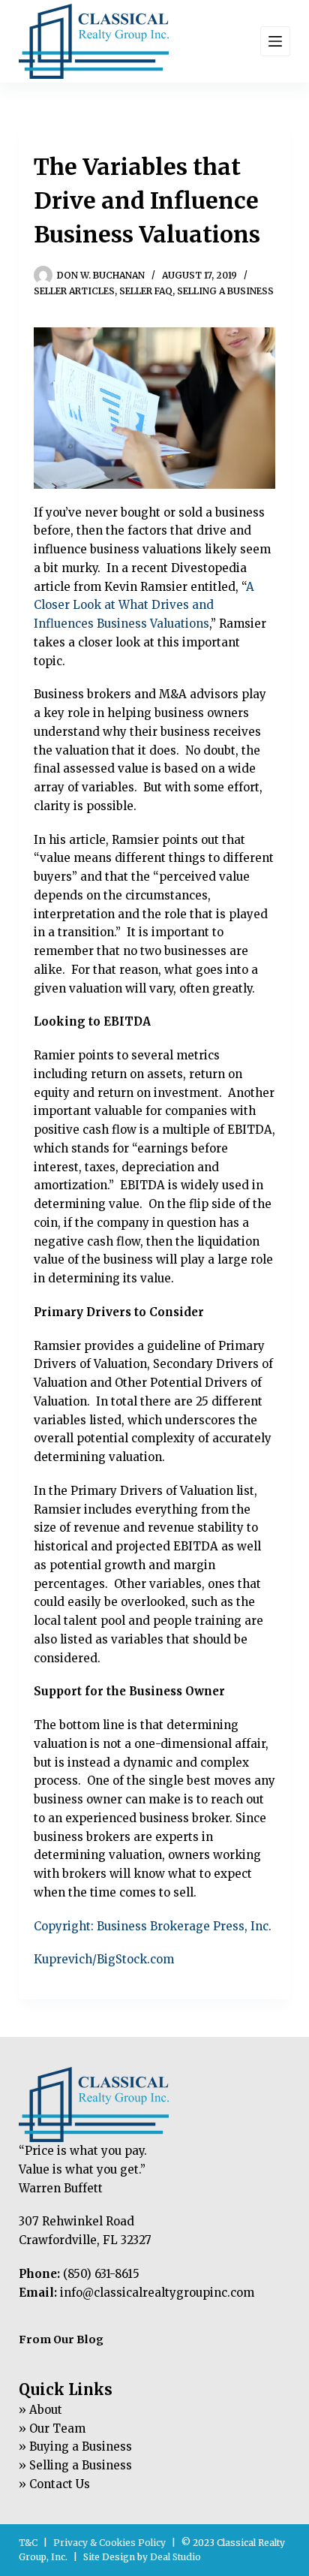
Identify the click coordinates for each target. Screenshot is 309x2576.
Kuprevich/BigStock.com (104, 1959)
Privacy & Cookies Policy (109, 2543)
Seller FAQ (146, 291)
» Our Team (52, 2428)
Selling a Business (225, 291)
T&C (28, 2543)
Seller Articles (74, 291)
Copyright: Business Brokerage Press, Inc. (153, 1926)
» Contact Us (54, 2484)
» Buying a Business (75, 2446)
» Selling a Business (75, 2465)
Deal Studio (175, 2557)
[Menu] (275, 41)
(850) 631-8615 (101, 2274)
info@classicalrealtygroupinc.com (157, 2293)
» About (40, 2410)
